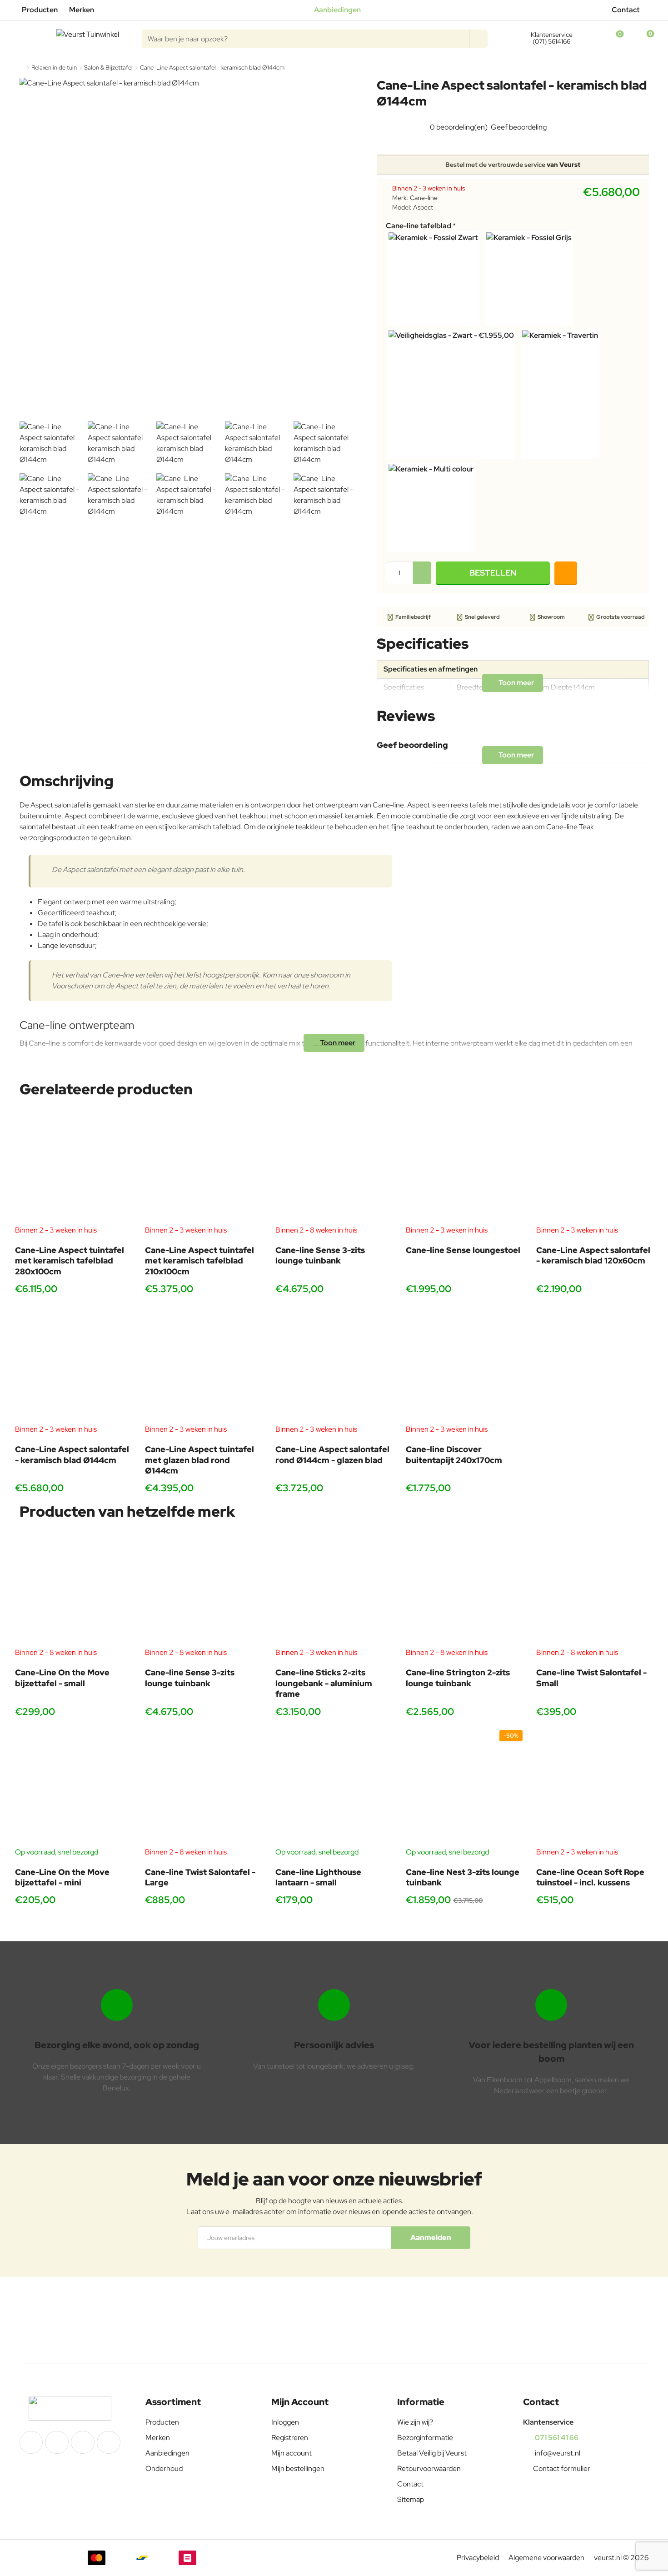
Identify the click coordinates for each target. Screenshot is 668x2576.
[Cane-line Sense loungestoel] (464, 1166)
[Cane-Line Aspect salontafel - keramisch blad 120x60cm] (595, 1166)
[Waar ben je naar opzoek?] (479, 39)
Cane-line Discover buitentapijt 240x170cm (454, 1454)
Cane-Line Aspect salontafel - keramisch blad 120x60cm (593, 1255)
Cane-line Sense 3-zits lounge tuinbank (320, 1255)
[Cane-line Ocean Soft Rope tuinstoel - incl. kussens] (595, 1788)
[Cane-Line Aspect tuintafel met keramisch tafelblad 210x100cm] (203, 1166)
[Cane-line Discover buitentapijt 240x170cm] (464, 1366)
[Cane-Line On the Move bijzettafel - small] (73, 1589)
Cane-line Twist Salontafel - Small (591, 1678)
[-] (422, 579)
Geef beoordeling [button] (519, 127)
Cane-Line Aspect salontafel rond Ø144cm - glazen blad (332, 1454)
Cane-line (424, 198)
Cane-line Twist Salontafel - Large (200, 1877)
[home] (22, 68)
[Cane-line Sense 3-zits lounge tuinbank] (334, 1166)
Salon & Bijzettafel (108, 68)
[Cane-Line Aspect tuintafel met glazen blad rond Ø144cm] (203, 1366)
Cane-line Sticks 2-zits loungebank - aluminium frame (324, 1683)
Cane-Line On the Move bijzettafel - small (62, 1678)
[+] (422, 567)
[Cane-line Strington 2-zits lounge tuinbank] (464, 1589)
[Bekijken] (642, 39)
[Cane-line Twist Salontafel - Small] (595, 1589)
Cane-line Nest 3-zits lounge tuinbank (463, 1877)
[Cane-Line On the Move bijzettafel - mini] (73, 1788)
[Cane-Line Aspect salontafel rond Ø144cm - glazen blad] (334, 1366)
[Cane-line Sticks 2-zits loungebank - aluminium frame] (334, 1589)
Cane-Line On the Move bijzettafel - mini (62, 1877)
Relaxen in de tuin (54, 68)
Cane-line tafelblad (419, 226)
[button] (493, 573)
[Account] (587, 39)
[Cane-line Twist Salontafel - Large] (203, 1788)
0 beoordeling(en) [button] (459, 127)
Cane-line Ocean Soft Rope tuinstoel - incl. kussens (590, 1877)
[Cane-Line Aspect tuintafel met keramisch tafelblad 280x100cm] (73, 1166)
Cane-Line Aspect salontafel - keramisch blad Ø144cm (72, 1454)
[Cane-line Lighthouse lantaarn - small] (334, 1788)
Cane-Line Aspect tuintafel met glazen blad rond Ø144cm (199, 1460)
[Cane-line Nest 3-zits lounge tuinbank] (464, 1788)
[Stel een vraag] (566, 573)
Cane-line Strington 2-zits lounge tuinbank (458, 1678)
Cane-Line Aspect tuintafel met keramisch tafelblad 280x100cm (70, 1261)
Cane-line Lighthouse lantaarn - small (318, 1877)
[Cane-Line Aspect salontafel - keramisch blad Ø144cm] (73, 1366)
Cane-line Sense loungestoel (463, 1250)
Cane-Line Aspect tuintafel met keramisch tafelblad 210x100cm (199, 1261)
